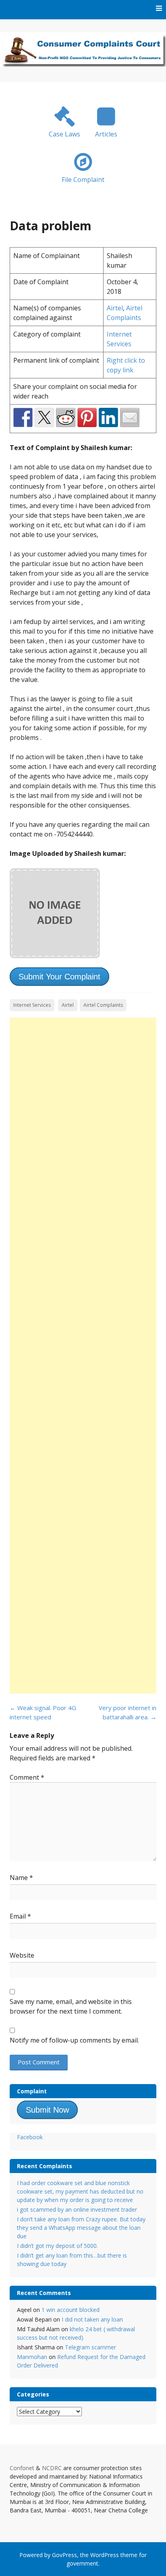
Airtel (115, 308)
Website (22, 1955)
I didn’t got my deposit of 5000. (57, 2246)
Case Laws (64, 134)
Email (20, 1916)
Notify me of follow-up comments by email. (74, 2040)
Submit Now (47, 2110)
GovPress (64, 2555)
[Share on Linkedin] (108, 417)
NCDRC (52, 2468)
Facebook (30, 2137)
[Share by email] (130, 417)
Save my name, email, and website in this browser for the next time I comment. (71, 2006)
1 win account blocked (71, 2310)
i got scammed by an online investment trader (77, 2209)
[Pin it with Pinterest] (87, 417)
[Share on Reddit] (66, 417)
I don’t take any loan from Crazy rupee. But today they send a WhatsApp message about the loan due (81, 2228)
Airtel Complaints (103, 1005)
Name (21, 1878)
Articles (106, 134)
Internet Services (32, 1005)
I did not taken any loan (92, 2319)
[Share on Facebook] (23, 417)
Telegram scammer (90, 2347)
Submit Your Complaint (59, 977)
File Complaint (83, 180)
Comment (27, 1777)
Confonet (22, 2468)
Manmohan (32, 2357)
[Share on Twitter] (44, 417)
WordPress (105, 2555)
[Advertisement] (83, 1356)
